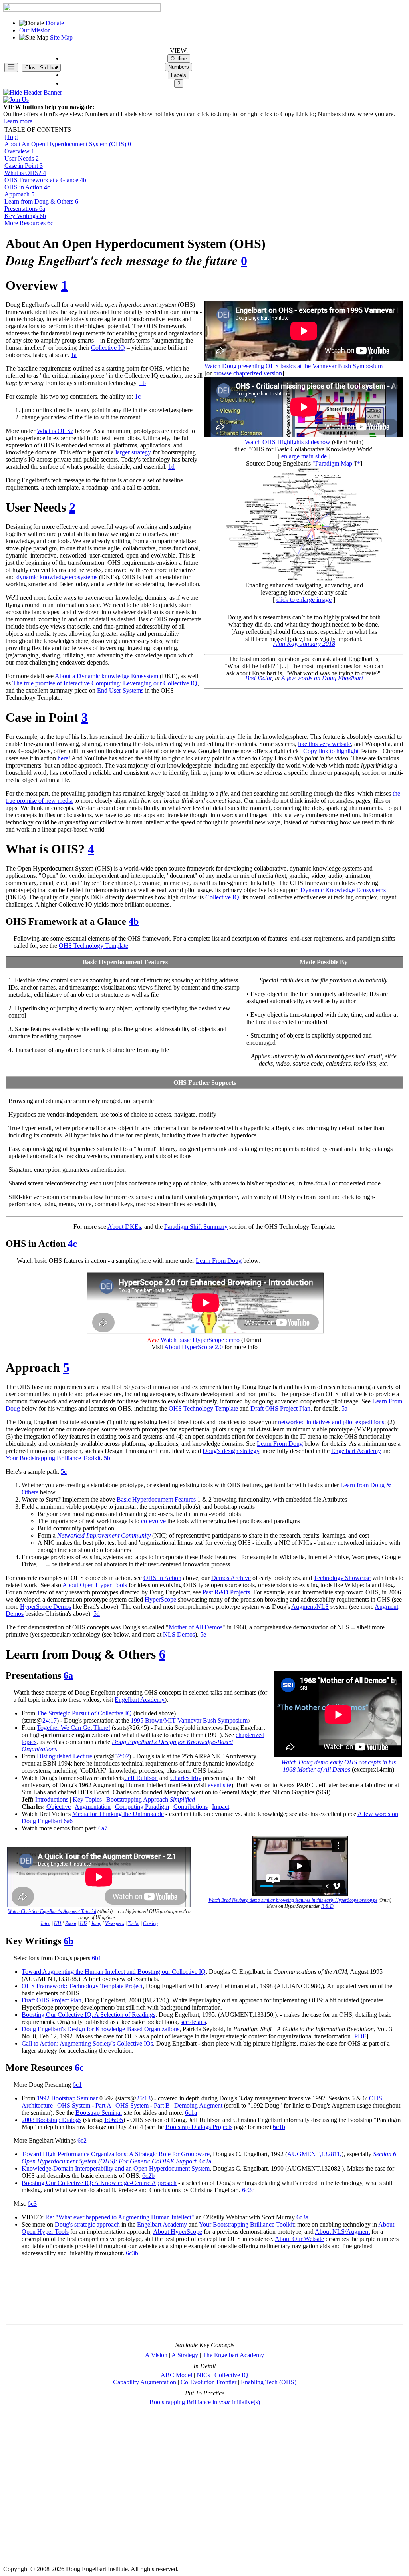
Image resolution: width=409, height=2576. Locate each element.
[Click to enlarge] (304, 523)
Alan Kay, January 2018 (304, 644)
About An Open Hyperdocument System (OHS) (68, 144)
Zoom (71, 1923)
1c (138, 396)
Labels (179, 75)
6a (68, 1675)
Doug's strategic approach (87, 2224)
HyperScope (160, 1599)
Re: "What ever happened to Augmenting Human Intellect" (120, 2217)
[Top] (11, 137)
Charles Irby (186, 1778)
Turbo (134, 1923)
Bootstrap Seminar (99, 2113)
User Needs (22, 158)
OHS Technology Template (93, 946)
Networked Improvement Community (104, 1535)
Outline (179, 59)
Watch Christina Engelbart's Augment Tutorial (52, 1911)
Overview (19, 151)
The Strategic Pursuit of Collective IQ (84, 1713)
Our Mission (35, 30)
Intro (46, 1923)
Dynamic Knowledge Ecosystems (343, 890)
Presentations (25, 209)
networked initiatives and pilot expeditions (331, 1422)
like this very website (325, 744)
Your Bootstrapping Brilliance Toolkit (53, 1458)
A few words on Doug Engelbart (322, 678)
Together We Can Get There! (73, 1728)
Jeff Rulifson (141, 1778)
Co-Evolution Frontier (208, 2382)
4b (134, 921)
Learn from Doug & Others (41, 201)
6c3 (32, 2204)
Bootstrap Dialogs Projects (199, 2127)
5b (107, 1458)
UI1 (58, 1923)
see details (193, 2022)
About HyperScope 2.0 (194, 1347)
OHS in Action (27, 187)
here (63, 758)
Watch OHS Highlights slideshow (288, 442)
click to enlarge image (304, 600)
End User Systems (120, 690)
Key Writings (25, 216)
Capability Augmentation (145, 2382)
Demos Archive (231, 1578)
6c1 (77, 2085)
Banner (52, 92)
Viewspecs (115, 1923)
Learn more (18, 121)
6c (79, 2068)
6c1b (279, 2127)
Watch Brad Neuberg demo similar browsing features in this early (293, 1900)
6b (68, 1941)
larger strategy (133, 452)
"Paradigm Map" (334, 463)
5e (203, 1634)
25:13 (143, 2098)
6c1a (191, 2113)
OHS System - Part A (84, 2105)
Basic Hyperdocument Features (156, 1499)
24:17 (50, 1720)
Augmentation (93, 1807)
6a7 (103, 1828)
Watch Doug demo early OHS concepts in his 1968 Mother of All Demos (339, 1766)
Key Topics (87, 1799)
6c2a (205, 2161)
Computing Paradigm (142, 1807)
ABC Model (176, 2375)
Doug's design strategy (231, 1451)
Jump (96, 1923)
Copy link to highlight (331, 751)
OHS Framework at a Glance (45, 180)
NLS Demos (179, 1634)
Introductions (52, 1799)
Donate (55, 23)
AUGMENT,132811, (314, 2154)
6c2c (248, 2190)
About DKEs (124, 1227)
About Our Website (299, 2239)
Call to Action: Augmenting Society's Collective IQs (87, 2043)
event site (219, 1785)
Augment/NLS (310, 1607)
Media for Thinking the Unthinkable (118, 1814)
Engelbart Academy (356, 1451)
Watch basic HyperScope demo (200, 1340)
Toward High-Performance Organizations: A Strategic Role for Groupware (116, 2154)
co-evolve (153, 1521)
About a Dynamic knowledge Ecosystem (106, 676)
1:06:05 (113, 2120)
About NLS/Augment (342, 2232)
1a (74, 355)
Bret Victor (258, 678)
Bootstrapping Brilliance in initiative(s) (205, 2402)
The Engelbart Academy (233, 2355)
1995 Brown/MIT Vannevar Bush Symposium (189, 1720)
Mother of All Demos (196, 1627)
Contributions (191, 1807)
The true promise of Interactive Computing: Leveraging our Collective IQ (105, 683)
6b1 (97, 1958)
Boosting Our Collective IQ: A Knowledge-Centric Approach (99, 2183)
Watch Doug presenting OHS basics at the (294, 366)
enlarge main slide (305, 456)
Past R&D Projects (226, 1592)
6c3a (302, 2217)
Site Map (61, 37)
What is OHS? (25, 173)
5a (344, 1408)
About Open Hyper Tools (95, 1585)
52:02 (122, 1756)
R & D (327, 1906)
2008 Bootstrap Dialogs (52, 2120)
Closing (150, 1923)
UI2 (84, 1923)
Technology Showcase (342, 1578)
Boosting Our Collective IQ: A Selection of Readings (88, 2015)
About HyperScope (178, 2232)
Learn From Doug (219, 1261)
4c (72, 1244)
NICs (203, 2375)
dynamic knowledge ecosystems (57, 577)
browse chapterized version (248, 373)
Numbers (179, 67)
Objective (59, 1807)
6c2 (82, 2140)
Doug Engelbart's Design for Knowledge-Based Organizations (100, 2029)
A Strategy (185, 2355)
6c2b (148, 2176)
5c (64, 1472)
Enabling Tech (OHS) (269, 2382)
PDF (360, 2036)
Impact (221, 1807)
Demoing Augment (198, 2105)
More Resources (29, 223)
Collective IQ (108, 348)
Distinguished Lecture (65, 1756)
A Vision (156, 2355)
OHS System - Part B (143, 2105)
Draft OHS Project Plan (280, 1408)
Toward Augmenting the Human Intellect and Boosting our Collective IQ (114, 1972)
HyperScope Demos (46, 1607)
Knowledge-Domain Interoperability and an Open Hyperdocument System (116, 2168)
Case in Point (24, 166)
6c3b (132, 2253)
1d (171, 467)
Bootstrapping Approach (151, 1799)
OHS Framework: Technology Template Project (82, 1986)
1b (143, 383)
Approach (19, 194)
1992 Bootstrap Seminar (67, 2098)
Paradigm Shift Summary (196, 1227)
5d (97, 1614)
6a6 (68, 1821)
